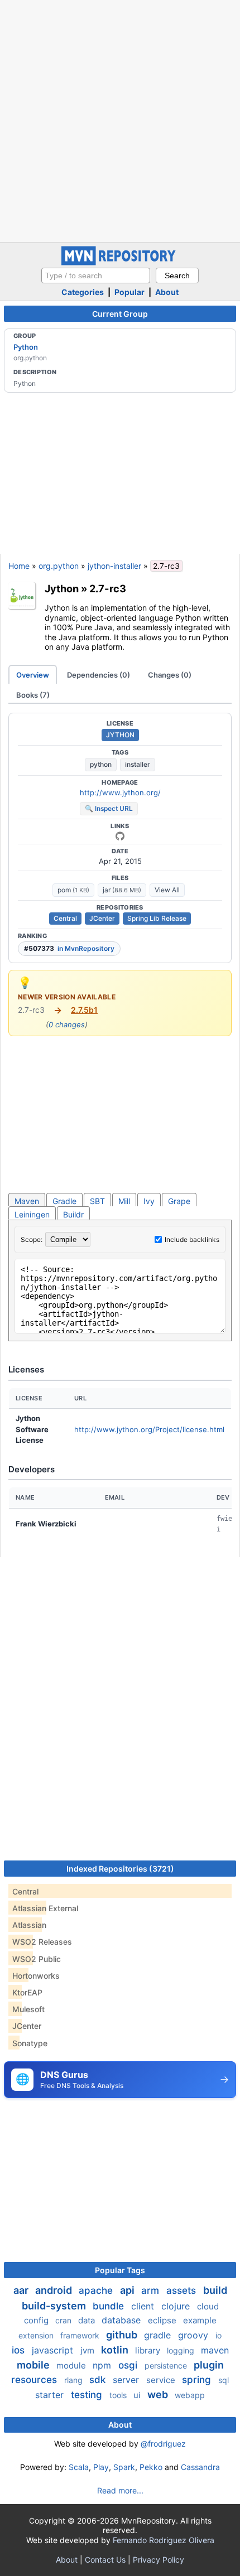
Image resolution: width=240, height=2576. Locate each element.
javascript (54, 2350)
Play (101, 2467)
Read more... (120, 2490)
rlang (75, 2380)
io (219, 2335)
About (167, 292)
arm (152, 2290)
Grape (179, 1201)
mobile (34, 2365)
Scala (79, 2467)
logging (182, 2350)
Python (26, 347)
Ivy (149, 1201)
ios (20, 2350)
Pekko (151, 2467)
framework (81, 2335)
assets (183, 2290)
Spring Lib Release (157, 918)
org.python (59, 566)
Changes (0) (170, 675)
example (200, 2320)
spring (198, 2380)
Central (65, 918)
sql (224, 2380)
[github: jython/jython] (120, 836)
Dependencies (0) (99, 675)
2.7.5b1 (84, 1010)
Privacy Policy (159, 2560)
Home (19, 566)
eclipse (163, 2320)
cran (64, 2320)
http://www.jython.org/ (120, 792)
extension (37, 2335)
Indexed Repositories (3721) (120, 1869)
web (159, 2394)
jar (122, 890)
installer (138, 764)
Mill (124, 1201)
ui (138, 2395)
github (123, 2335)
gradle (159, 2335)
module (72, 2365)
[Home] (120, 262)
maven (215, 2350)
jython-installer (114, 566)
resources (35, 2380)
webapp (190, 2395)
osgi (129, 2365)
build (215, 2290)
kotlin (116, 2350)
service (162, 2380)
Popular (129, 292)
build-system (55, 2306)
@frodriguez (163, 2444)
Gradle (64, 1201)
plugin (209, 2365)
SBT (97, 1201)
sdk (99, 2380)
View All (167, 890)
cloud (208, 2306)
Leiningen (32, 1214)
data (88, 2320)
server (127, 2380)
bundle (110, 2306)
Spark (124, 2467)
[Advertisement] (120, 120)
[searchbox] (96, 276)
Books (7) (33, 695)
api (128, 2290)
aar (22, 2290)
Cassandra (200, 2467)
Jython (62, 588)
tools (119, 2395)
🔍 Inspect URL (109, 808)
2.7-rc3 (108, 588)
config (37, 2320)
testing (88, 2395)
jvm (88, 2350)
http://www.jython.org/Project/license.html (149, 1429)
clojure (177, 2306)
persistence (167, 2365)
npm (103, 2365)
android (55, 2290)
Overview (33, 675)
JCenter (102, 918)
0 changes (67, 1024)
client (144, 2306)
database (123, 2320)
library (149, 2350)
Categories (83, 292)
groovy (195, 2335)
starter (51, 2395)
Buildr (73, 1214)
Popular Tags (120, 2270)
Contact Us (105, 2560)
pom (73, 890)
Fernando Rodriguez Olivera (164, 2540)
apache (97, 2290)
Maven (27, 1201)
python (101, 764)
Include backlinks (192, 1239)
